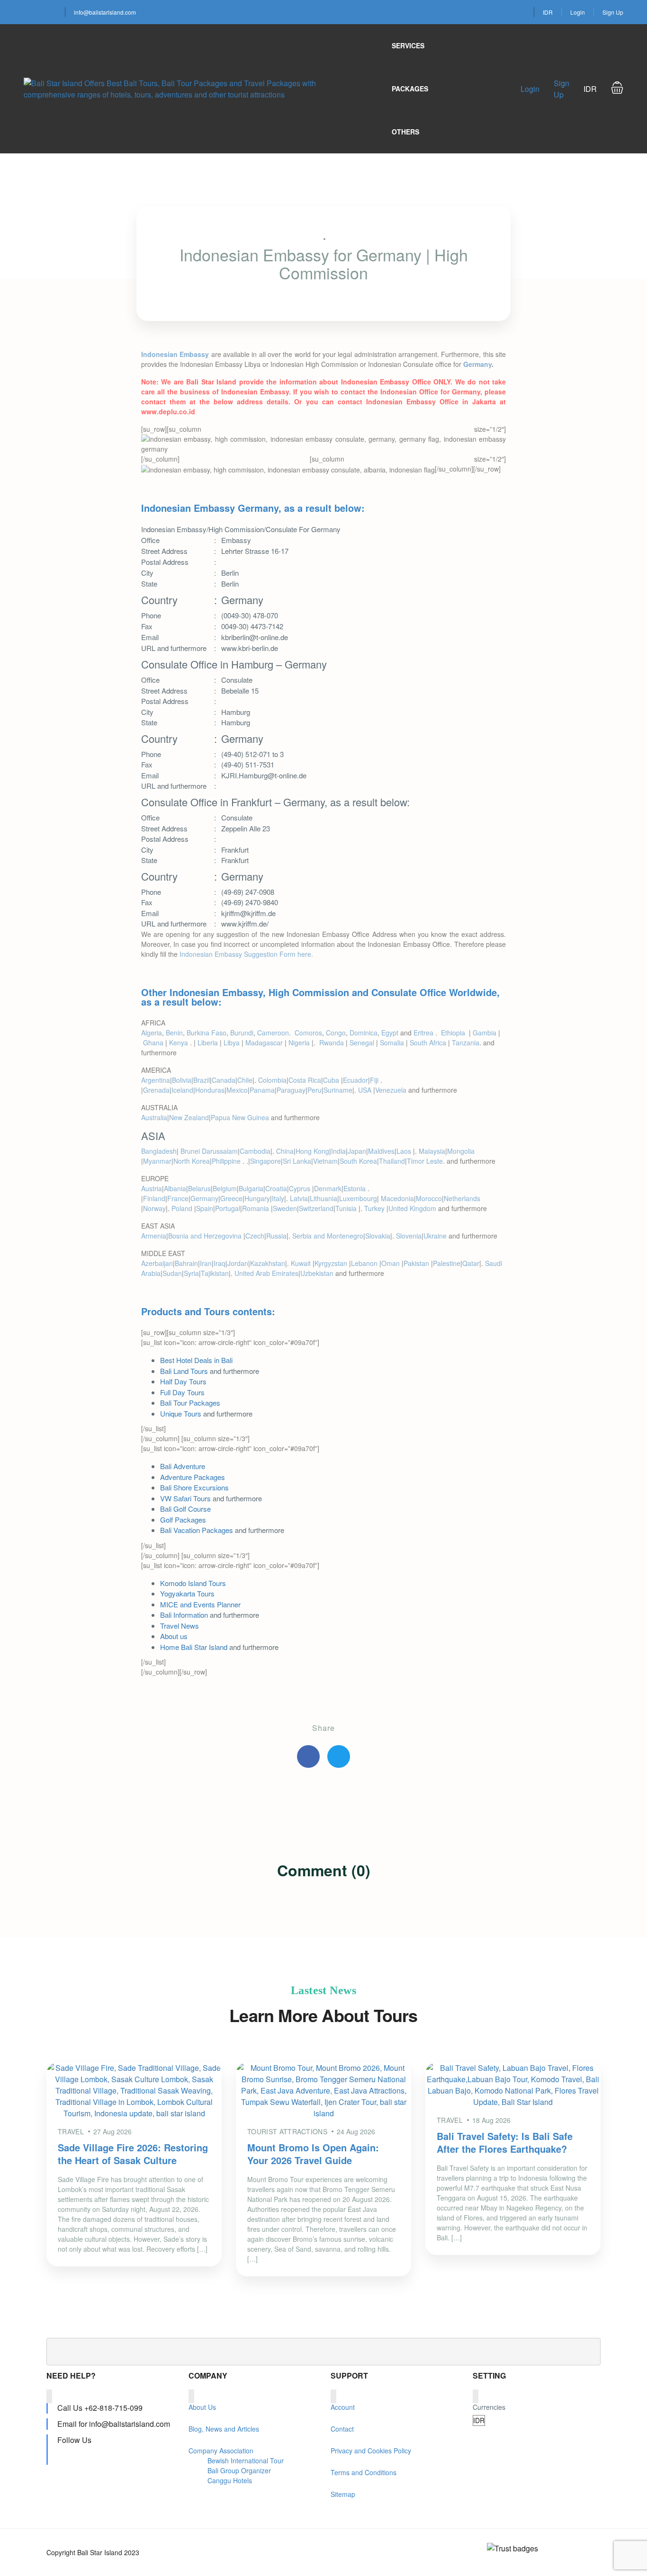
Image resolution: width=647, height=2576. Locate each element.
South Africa (428, 1043)
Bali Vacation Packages (197, 1530)
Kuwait (302, 1263)
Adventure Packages (193, 1477)
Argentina (156, 1080)
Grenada (156, 1090)
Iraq (220, 1263)
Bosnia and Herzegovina (206, 1236)
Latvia (299, 1198)
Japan (357, 1151)
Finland (154, 1198)
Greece (231, 1198)
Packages (410, 89)
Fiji (375, 1080)
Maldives (381, 1151)
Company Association (221, 2451)
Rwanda (332, 1043)
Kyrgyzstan (332, 1263)
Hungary (257, 1198)
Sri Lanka (297, 1161)
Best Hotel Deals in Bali (196, 1360)
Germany (477, 364)
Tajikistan (215, 1273)
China (285, 1151)
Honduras (210, 1090)
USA (366, 1090)
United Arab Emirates (266, 1273)
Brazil (202, 1080)
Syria (191, 1273)
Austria (152, 1188)
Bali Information (184, 1615)
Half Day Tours (183, 1381)
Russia (276, 1236)
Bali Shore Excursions (194, 1487)
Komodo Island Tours (193, 1583)
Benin (174, 1033)
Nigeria (299, 1043)
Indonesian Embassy (175, 354)
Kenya (180, 1043)
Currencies (489, 2407)
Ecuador (355, 1080)
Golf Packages (183, 1520)
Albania (175, 1188)
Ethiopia (454, 1033)
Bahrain (186, 1263)
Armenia (154, 1236)
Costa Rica (305, 1080)
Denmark (328, 1188)
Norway (154, 1208)
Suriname (338, 1090)
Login (578, 12)
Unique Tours (181, 1413)
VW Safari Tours (185, 1498)
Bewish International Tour (246, 2460)
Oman (391, 1263)
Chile (245, 1080)
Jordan (238, 1263)
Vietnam (325, 1161)
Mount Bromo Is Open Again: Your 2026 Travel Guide (313, 2154)
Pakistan (417, 1263)
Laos (405, 1151)
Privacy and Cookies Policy (371, 2451)
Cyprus (301, 1188)
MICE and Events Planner (200, 1604)
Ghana (153, 1043)
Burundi (242, 1033)
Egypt (390, 1033)
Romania (256, 1208)
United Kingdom (412, 1208)
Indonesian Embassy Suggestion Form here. (246, 954)
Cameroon (273, 1033)
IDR (548, 12)
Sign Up (613, 12)
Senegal (362, 1043)
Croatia (276, 1188)
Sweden (285, 1208)
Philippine (227, 1161)
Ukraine (435, 1236)
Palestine (447, 1263)
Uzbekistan (317, 1273)
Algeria (152, 1033)
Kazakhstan (268, 1263)
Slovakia (378, 1236)
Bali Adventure (183, 1466)
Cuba (332, 1080)
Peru (315, 1090)
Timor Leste (425, 1161)
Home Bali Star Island (194, 1647)
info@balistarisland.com (105, 12)
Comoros (308, 1033)
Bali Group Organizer (239, 2470)
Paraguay (291, 1090)
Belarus (199, 1188)
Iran (206, 1263)
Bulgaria (251, 1188)
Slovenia (409, 1236)
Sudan (172, 1273)
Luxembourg (358, 1198)
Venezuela (391, 1090)
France (178, 1198)
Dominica (364, 1033)
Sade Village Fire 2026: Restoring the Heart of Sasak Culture (133, 2154)
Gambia (485, 1033)
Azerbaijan (157, 1263)
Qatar (471, 1263)
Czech (255, 1236)
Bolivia (182, 1080)
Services (408, 45)
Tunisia (347, 1208)
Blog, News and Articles (224, 2429)
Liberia (208, 1043)
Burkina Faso (207, 1033)
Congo (336, 1033)
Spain (205, 1208)
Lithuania (323, 1198)
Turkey (375, 1208)
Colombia (272, 1080)
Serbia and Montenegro (328, 1236)
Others (405, 132)
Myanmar (157, 1161)
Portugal (228, 1208)
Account (343, 2407)
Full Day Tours (182, 1392)
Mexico (237, 1090)
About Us (202, 2407)
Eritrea (424, 1033)
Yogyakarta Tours (187, 1593)
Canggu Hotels (230, 2480)
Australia (154, 1117)
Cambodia (255, 1151)
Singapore (265, 1161)
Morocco (429, 1198)
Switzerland (316, 1208)
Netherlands (462, 1198)
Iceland (182, 1090)
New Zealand (189, 1117)
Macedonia (397, 1198)
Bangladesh (159, 1151)
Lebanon (365, 1263)
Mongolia (461, 1151)
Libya (232, 1043)
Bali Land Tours (184, 1371)
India (338, 1151)
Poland (183, 1208)
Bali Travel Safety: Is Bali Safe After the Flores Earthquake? (505, 2142)
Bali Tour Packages (190, 1403)
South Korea (358, 1161)
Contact (342, 2429)
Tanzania (466, 1043)
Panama (262, 1090)
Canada (224, 1080)
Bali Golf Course (185, 1509)
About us (174, 1636)
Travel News (180, 1626)
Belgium (225, 1188)
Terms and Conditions (364, 2472)
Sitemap (343, 2494)
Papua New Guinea (240, 1117)
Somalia (392, 1043)
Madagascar (264, 1043)
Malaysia (432, 1151)
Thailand (392, 1161)
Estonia (355, 1188)
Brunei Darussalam (209, 1151)
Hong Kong (312, 1151)
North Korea (192, 1161)
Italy (278, 1198)
